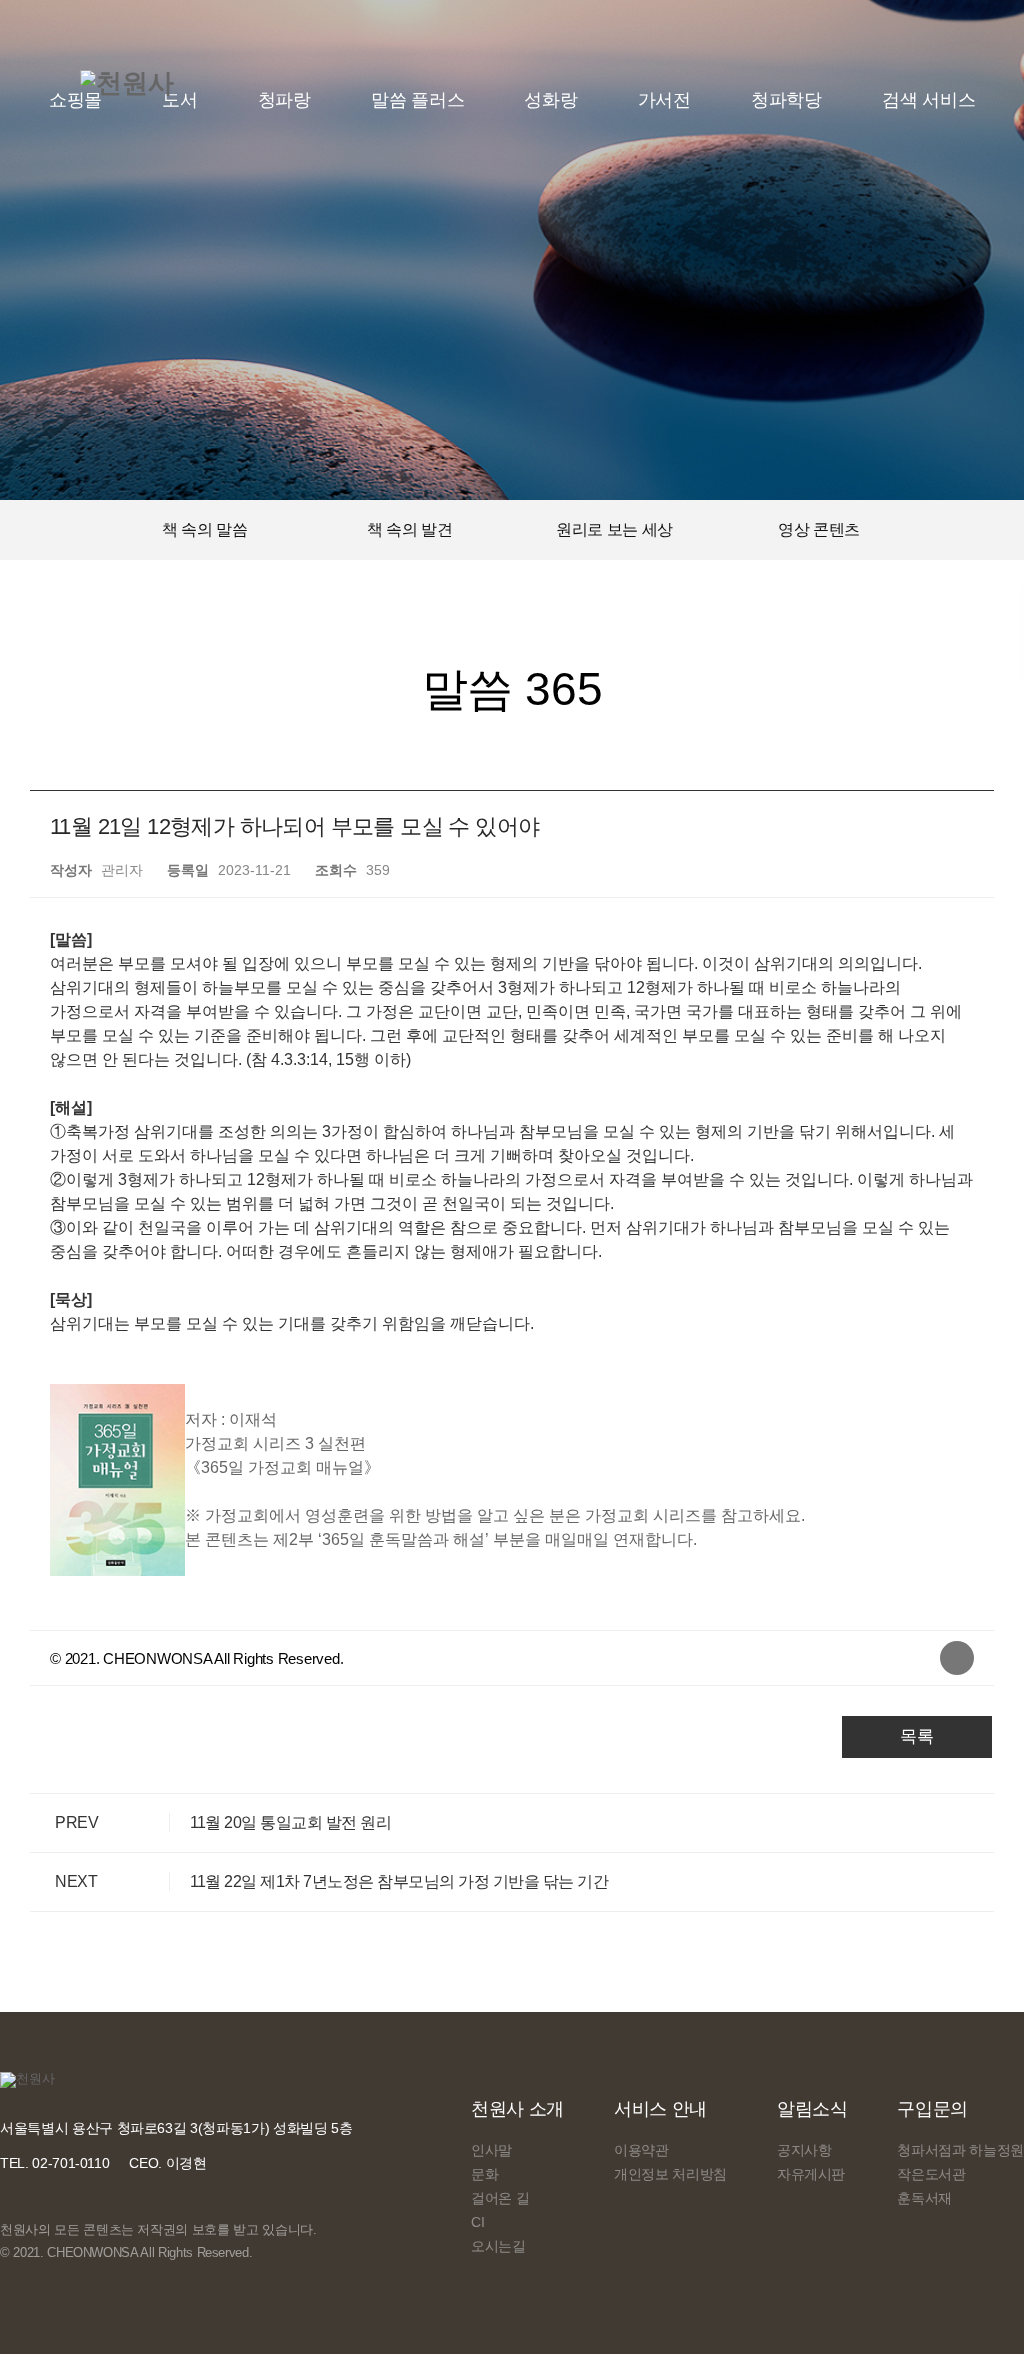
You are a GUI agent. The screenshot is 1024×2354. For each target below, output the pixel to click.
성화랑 (550, 100)
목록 (917, 1736)
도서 (180, 100)
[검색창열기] (928, 100)
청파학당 (786, 100)
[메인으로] (127, 83)
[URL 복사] (957, 1658)
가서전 (664, 100)
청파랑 (284, 100)
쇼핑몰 (75, 100)
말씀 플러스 (418, 100)
